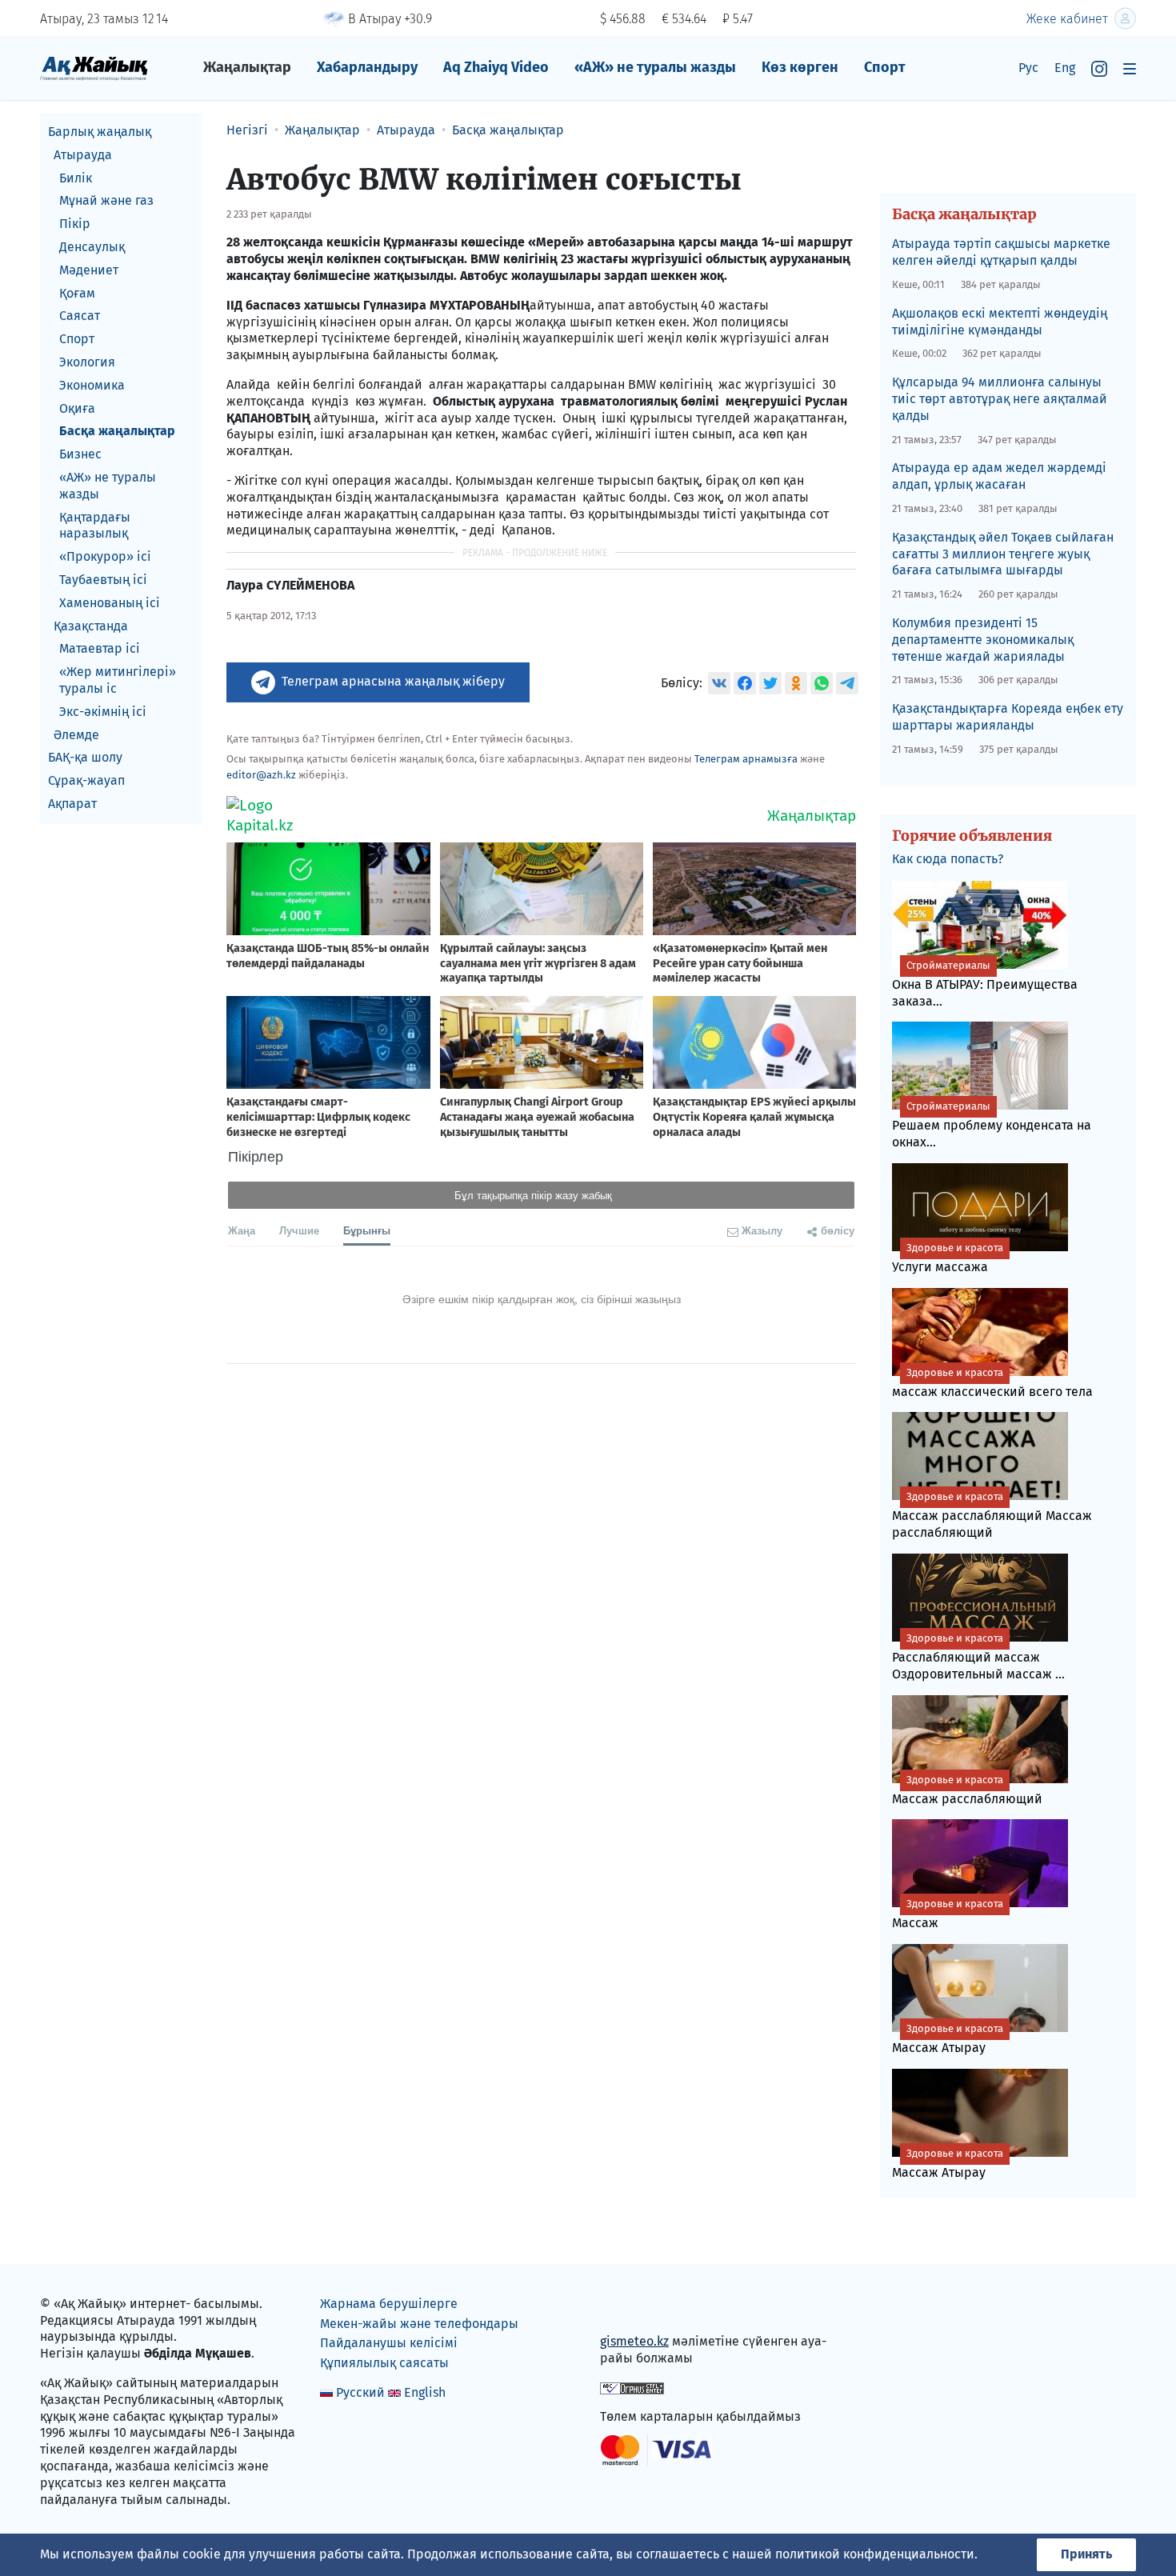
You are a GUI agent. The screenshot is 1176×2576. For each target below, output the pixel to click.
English (425, 2392)
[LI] (635, 2308)
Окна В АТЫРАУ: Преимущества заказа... (985, 984)
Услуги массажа (948, 1258)
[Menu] (1130, 68)
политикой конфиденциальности (875, 2554)
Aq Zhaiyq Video (496, 67)
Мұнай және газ (106, 200)
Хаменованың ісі (110, 603)
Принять (1086, 2554)
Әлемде (76, 735)
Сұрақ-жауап (86, 780)
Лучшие (299, 1230)
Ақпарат (72, 804)
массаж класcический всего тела (992, 1383)
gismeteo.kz (634, 2341)
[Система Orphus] (632, 2387)
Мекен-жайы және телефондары (419, 2324)
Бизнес (80, 454)
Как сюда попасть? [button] (948, 859)
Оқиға (77, 408)
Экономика (92, 385)
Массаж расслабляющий (967, 1790)
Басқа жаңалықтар (117, 431)
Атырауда (83, 155)
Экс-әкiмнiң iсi (103, 712)
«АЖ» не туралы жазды (655, 67)
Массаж (948, 1914)
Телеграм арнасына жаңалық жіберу (393, 681)
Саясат (80, 316)
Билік (76, 178)
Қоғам (77, 293)
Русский (360, 2392)
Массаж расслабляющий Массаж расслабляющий (992, 1515)
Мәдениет (89, 270)
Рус (1028, 68)
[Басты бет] (94, 68)
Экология (87, 362)
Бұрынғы (367, 1230)
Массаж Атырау (948, 2039)
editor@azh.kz (261, 775)
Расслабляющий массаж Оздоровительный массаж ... (978, 1657)
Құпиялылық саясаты (384, 2363)
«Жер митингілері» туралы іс (118, 680)
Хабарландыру (367, 67)
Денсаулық (92, 247)
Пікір (75, 224)
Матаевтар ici (100, 648)
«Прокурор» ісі (105, 556)
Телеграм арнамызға (746, 759)
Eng (1065, 68)
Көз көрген (800, 67)
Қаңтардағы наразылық (95, 526)
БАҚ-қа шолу (85, 757)
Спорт (885, 67)
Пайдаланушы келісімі (389, 2343)
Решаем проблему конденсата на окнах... (992, 1125)
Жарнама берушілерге (389, 2304)
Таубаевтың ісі (103, 580)
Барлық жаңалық (100, 132)
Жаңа (242, 1230)
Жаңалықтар (247, 67)
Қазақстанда (91, 626)
